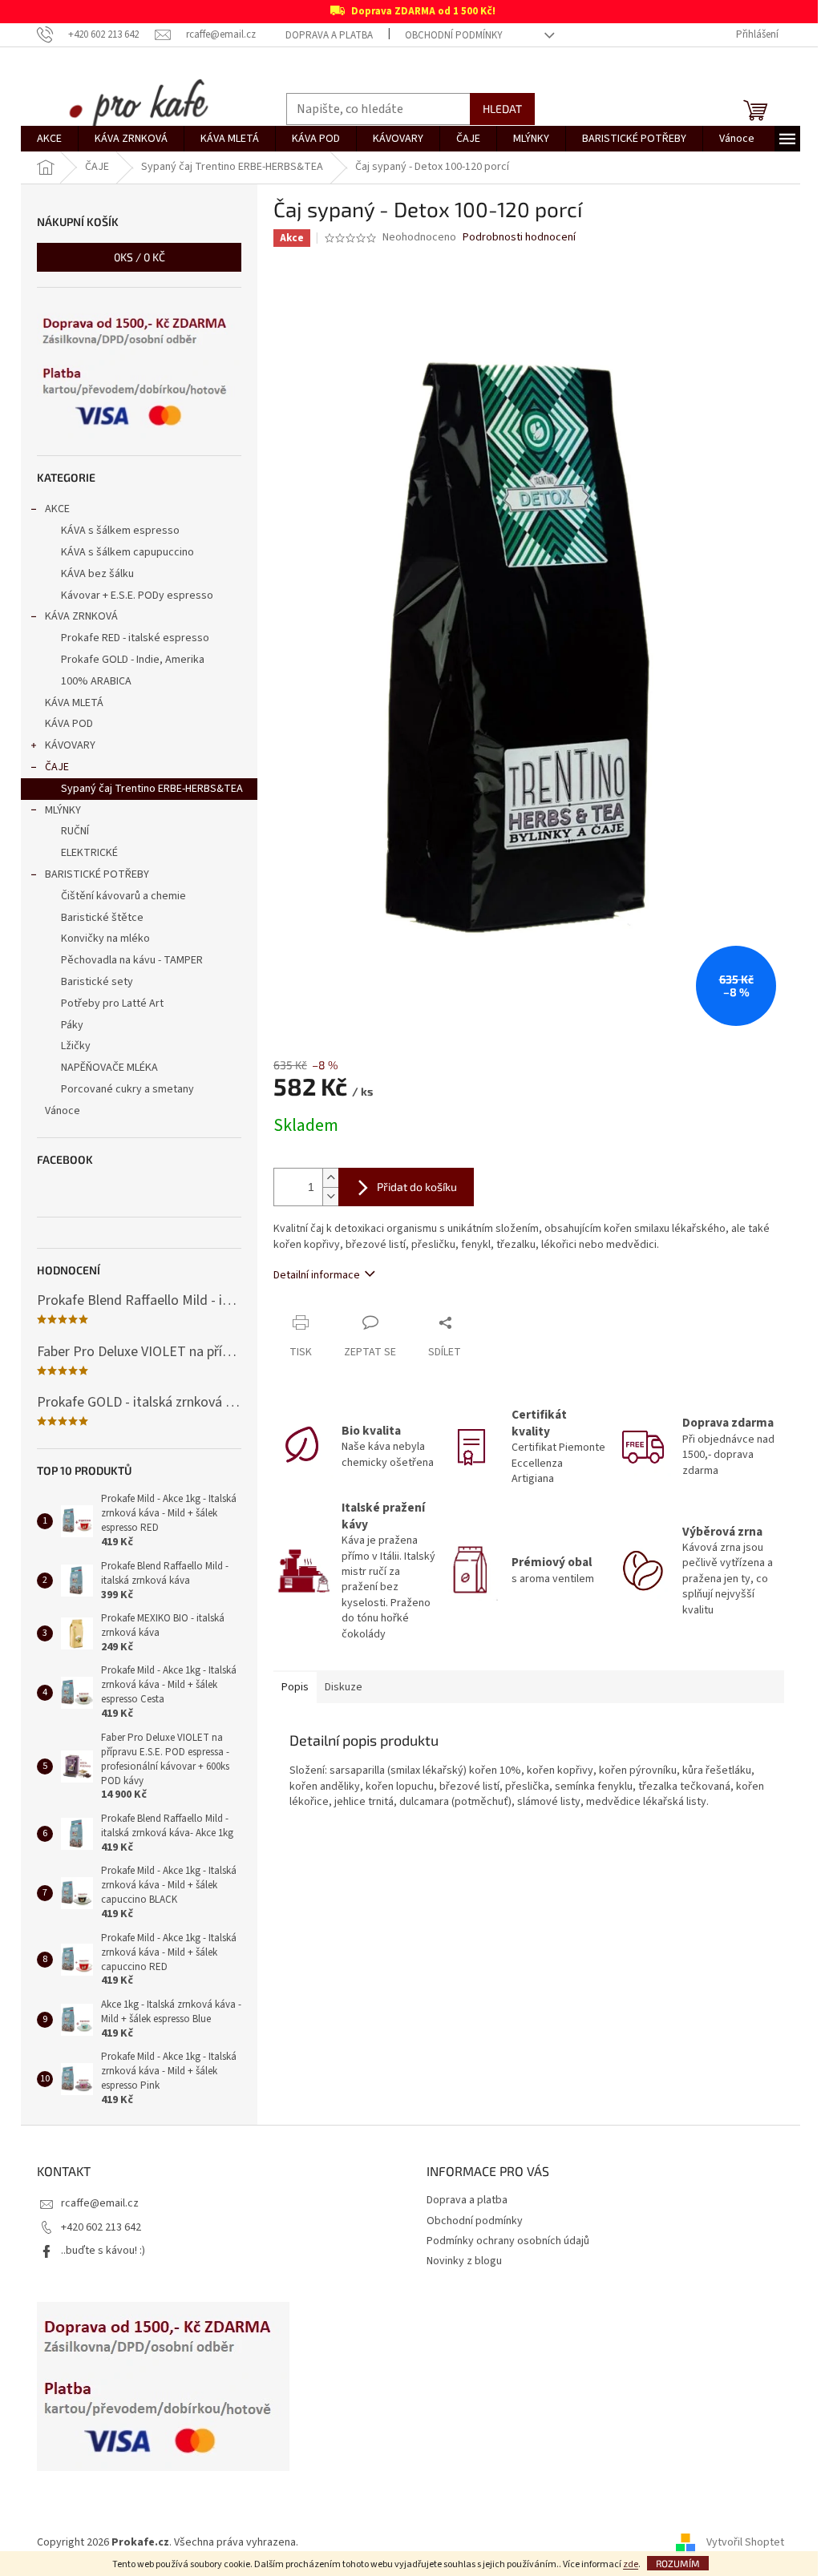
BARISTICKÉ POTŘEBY (97, 874)
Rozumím (678, 2563)
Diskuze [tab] (344, 1687)
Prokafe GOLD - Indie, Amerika (133, 660)
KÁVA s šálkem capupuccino (127, 552)
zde (631, 2564)
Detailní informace (317, 1275)
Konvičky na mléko (105, 939)
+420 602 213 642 (101, 2227)
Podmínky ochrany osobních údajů (508, 2241)
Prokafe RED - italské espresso (135, 638)
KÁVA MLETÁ (74, 703)
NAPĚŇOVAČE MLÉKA (109, 1068)
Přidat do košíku (417, 1187)
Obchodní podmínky (454, 35)
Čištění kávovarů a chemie (123, 896)
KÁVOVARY (70, 745)
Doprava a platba (329, 35)
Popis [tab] (295, 1687)
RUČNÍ (75, 831)
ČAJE (57, 767)
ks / (140, 257)
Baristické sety (97, 982)
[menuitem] (49, 139)
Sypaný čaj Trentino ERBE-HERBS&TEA (152, 789)
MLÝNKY (63, 810)
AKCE (57, 509)
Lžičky (76, 1046)
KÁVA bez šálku (97, 574)
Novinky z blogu (464, 2261)
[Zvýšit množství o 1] (330, 1178)
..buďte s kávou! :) (103, 2251)
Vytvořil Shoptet (745, 2543)
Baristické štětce (102, 918)
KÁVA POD (69, 724)
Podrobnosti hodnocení (519, 238)
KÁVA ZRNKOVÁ (81, 616)
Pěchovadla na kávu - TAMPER (132, 960)
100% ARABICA (96, 681)
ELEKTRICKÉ (89, 853)
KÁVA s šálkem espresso (120, 531)
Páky (72, 1025)
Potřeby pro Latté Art (112, 1003)
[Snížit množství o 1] (330, 1196)
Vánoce (63, 1111)
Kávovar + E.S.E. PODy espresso (137, 596)
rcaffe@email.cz (100, 2203)
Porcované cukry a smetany (127, 1089)
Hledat (502, 109)
